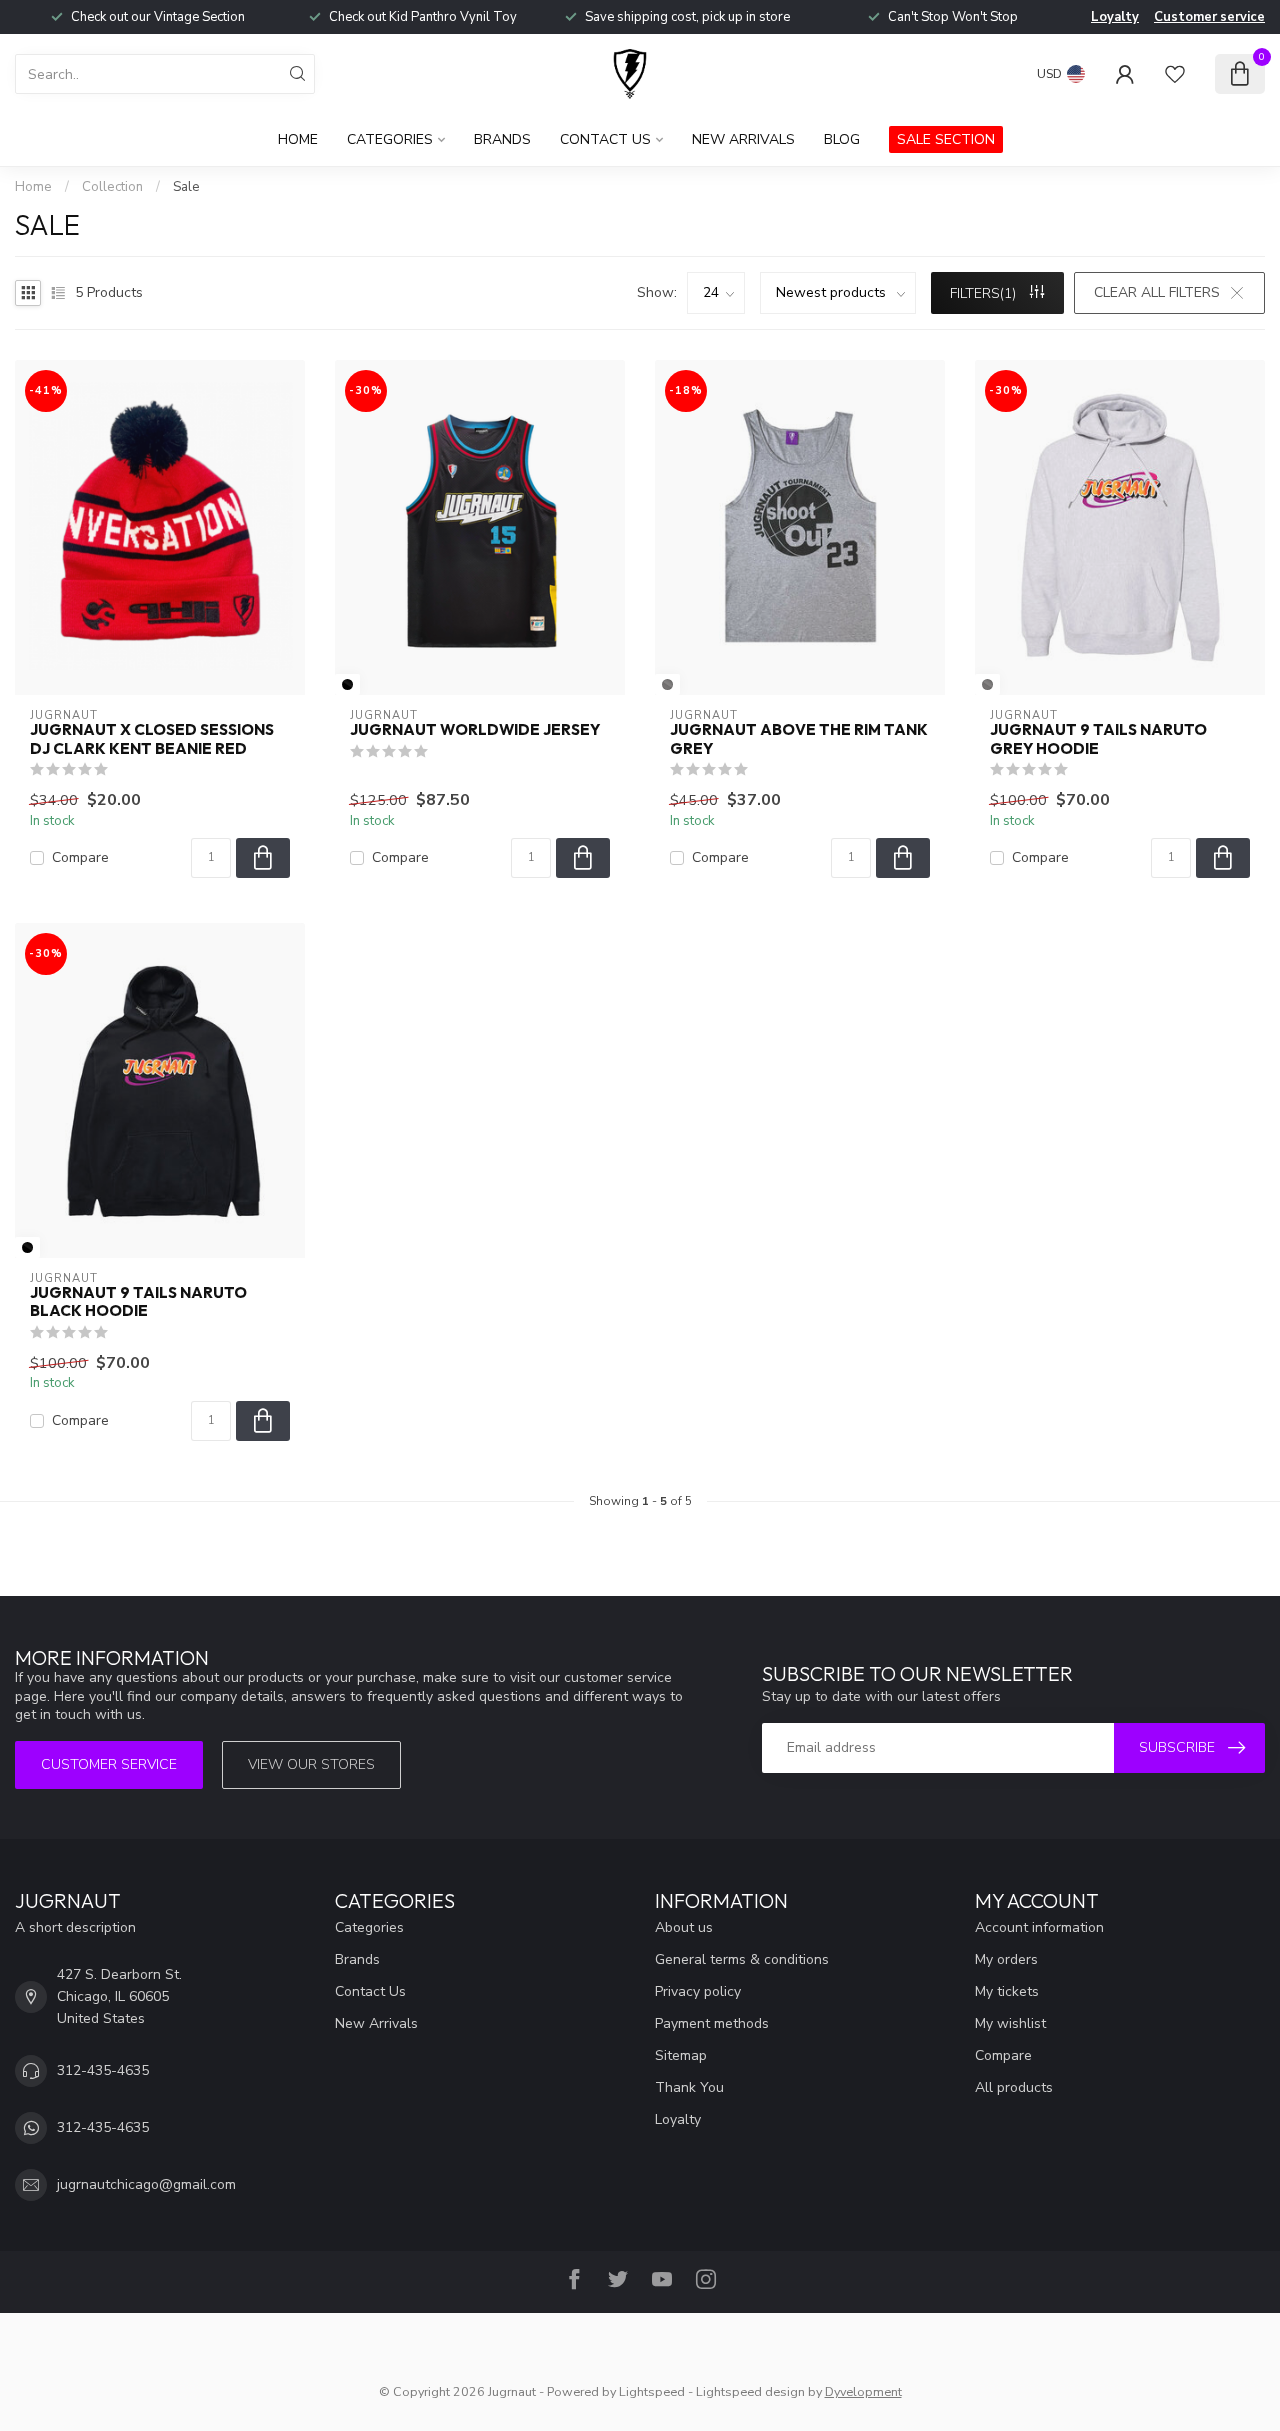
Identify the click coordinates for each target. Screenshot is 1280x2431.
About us (684, 1927)
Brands (502, 139)
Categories (390, 139)
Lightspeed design (750, 2391)
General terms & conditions (742, 1959)
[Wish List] (1175, 74)
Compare (80, 857)
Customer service (1209, 17)
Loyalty (1115, 17)
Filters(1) (985, 293)
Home (298, 139)
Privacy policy (698, 1991)
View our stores (311, 1764)
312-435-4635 (103, 2070)
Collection (112, 187)
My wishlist (1010, 2023)
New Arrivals (743, 139)
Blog (842, 139)
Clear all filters (1157, 292)
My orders (1006, 1959)
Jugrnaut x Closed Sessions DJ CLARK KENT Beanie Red (152, 739)
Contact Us (605, 139)
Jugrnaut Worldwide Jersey (475, 730)
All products (1014, 2087)
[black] (347, 684)
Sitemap (681, 2055)
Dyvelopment (863, 2391)
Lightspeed (652, 2391)
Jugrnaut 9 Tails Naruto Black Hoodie (138, 1302)
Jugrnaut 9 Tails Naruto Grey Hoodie (1098, 739)
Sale (186, 187)
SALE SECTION (946, 139)
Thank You (689, 2087)
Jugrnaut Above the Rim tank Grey (799, 739)
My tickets (1007, 1991)
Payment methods (712, 2023)
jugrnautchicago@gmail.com (146, 2184)
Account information (1039, 1927)
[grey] (667, 684)
